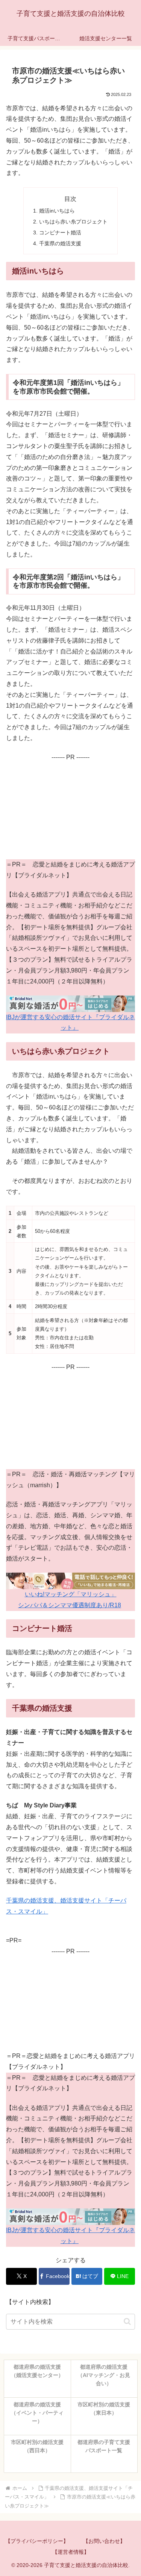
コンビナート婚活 (60, 233)
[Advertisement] (70, 810)
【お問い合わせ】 (104, 2541)
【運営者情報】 (71, 2552)
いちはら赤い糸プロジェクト (73, 222)
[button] (127, 2321)
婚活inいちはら (57, 211)
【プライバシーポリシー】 (37, 2541)
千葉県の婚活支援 (60, 243)
